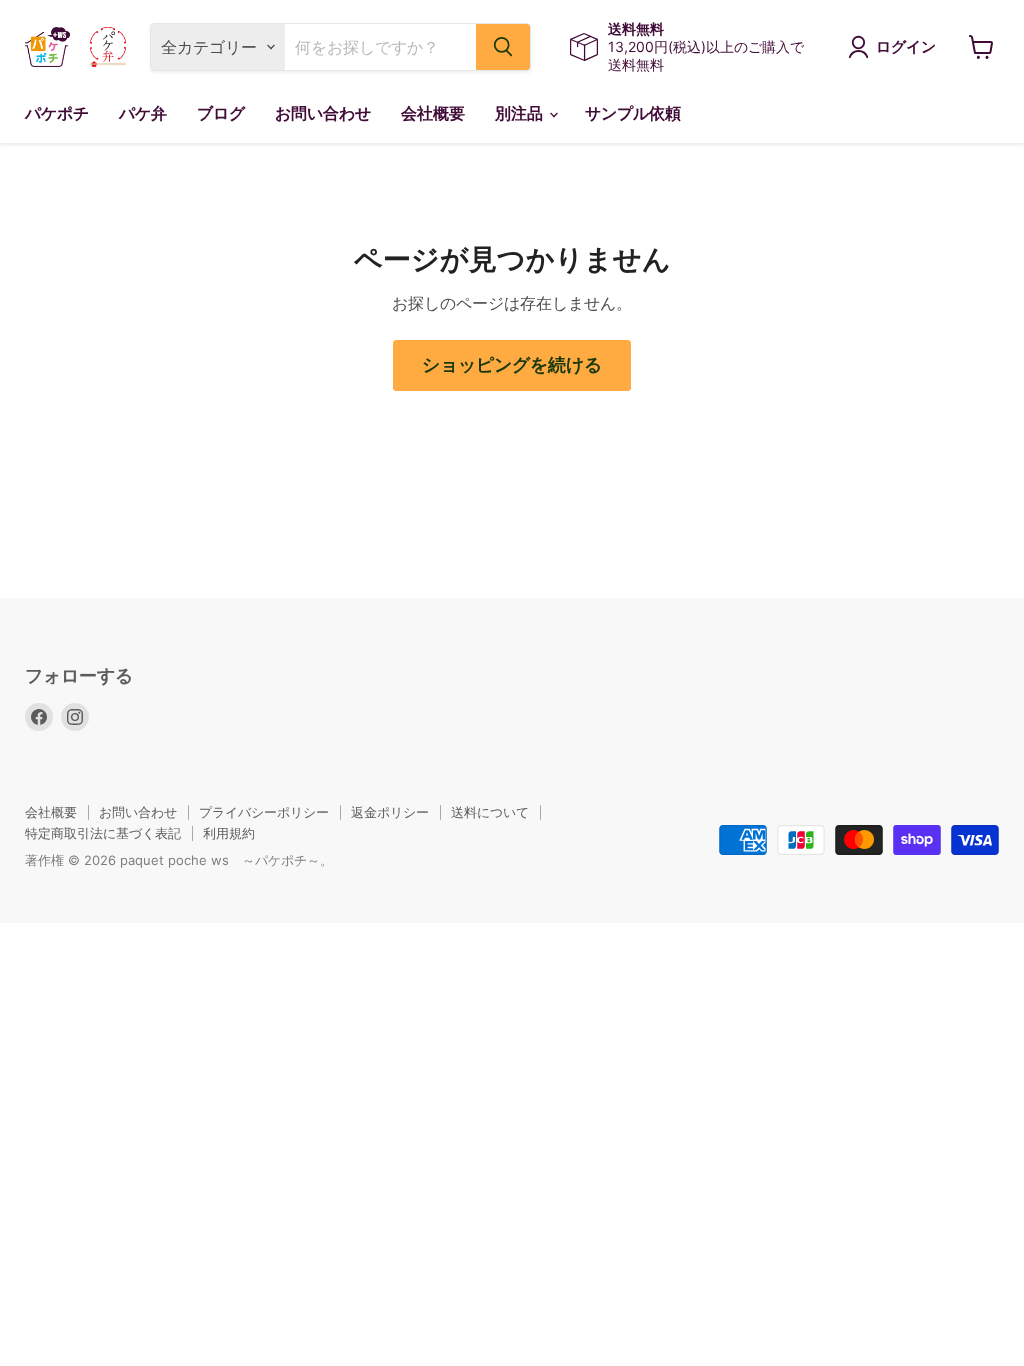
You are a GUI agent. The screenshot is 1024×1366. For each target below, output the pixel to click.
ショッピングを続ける (512, 365)
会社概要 (433, 113)
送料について (490, 812)
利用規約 (229, 833)
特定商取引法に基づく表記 (103, 833)
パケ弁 (143, 113)
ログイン (906, 47)
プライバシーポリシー (264, 812)
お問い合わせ (323, 113)
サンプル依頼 (633, 113)
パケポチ (57, 113)
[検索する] (503, 47)
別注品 (521, 113)
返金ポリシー (390, 812)
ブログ (221, 113)
